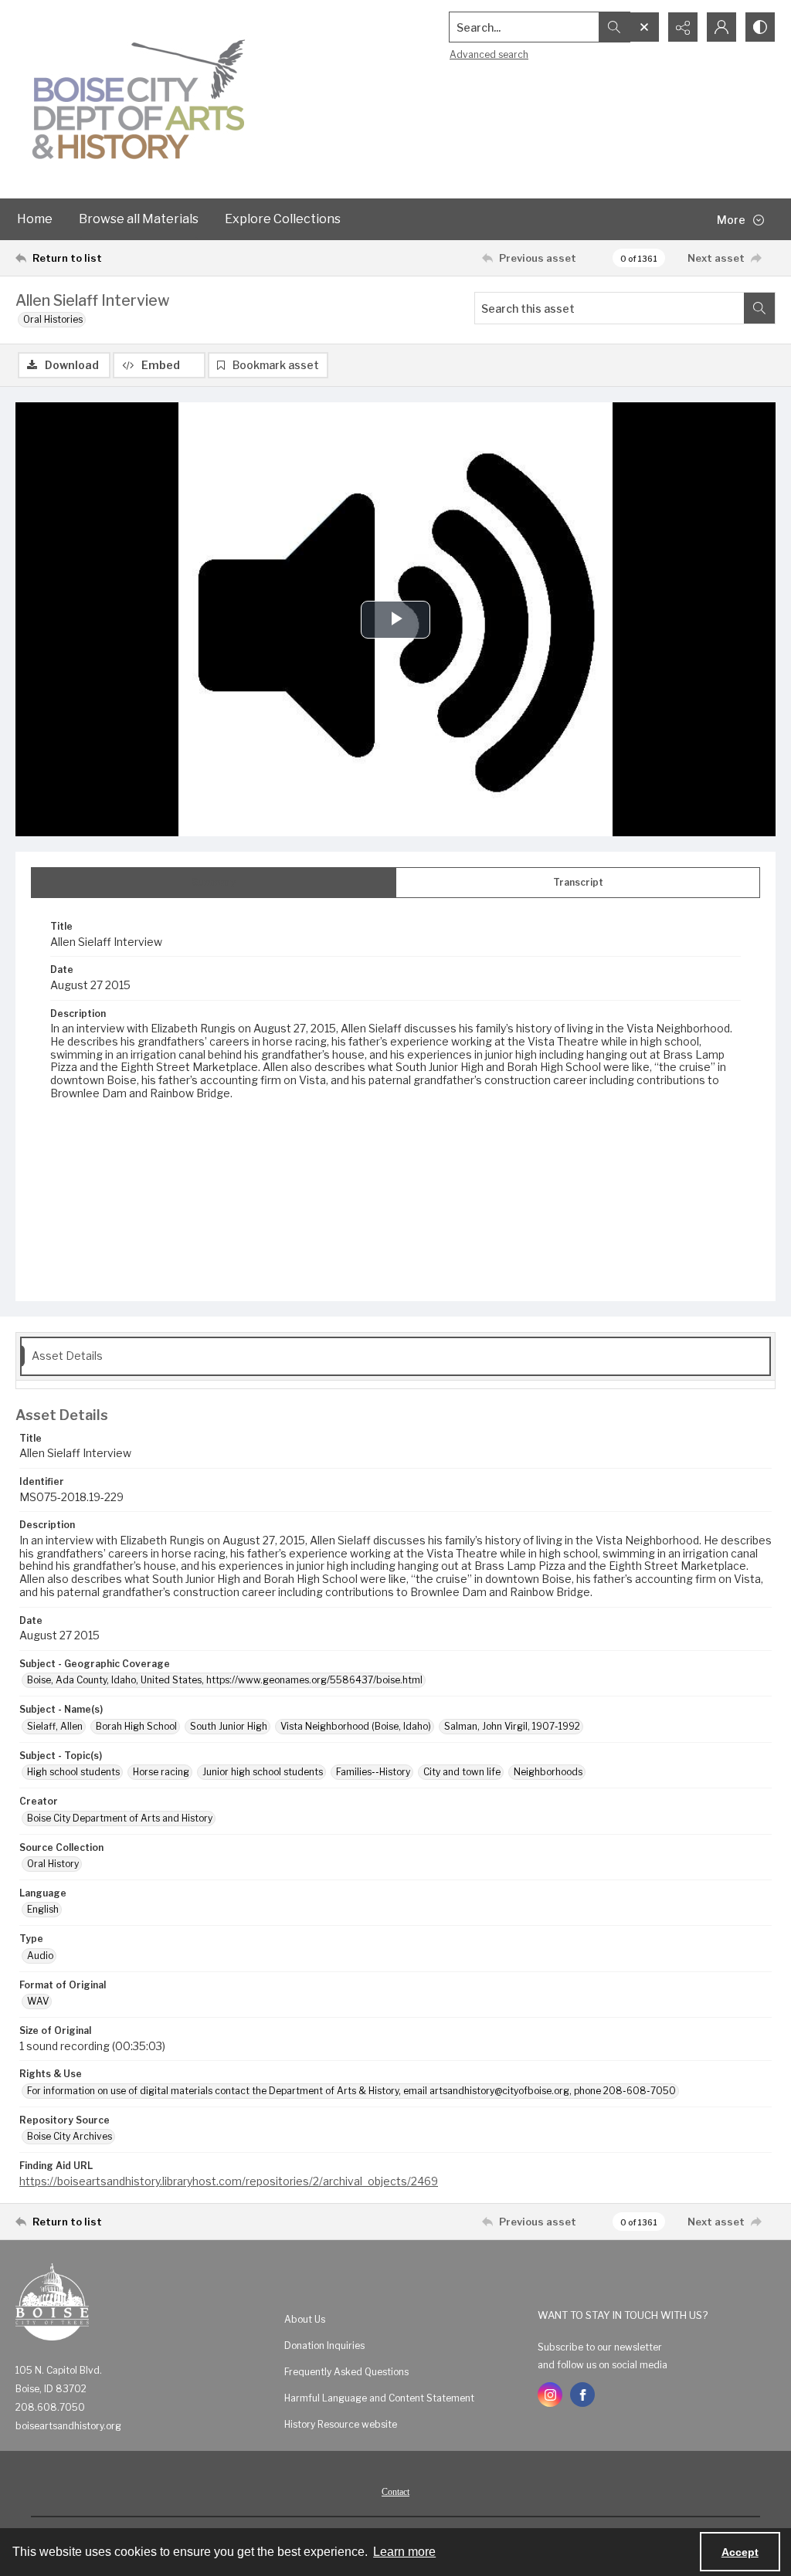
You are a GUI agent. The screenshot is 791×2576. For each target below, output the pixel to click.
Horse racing (161, 1772)
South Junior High (229, 1726)
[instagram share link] (550, 2395)
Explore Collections (283, 219)
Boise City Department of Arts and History (120, 1818)
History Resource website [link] (341, 2424)
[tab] (214, 883)
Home (35, 219)
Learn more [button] (404, 2552)
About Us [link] (305, 2319)
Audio (40, 1956)
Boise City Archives (70, 2136)
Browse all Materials (139, 219)
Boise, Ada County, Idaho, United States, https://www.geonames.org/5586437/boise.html (225, 1680)
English (43, 1909)
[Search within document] (759, 308)
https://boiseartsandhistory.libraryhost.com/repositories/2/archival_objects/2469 (229, 2181)
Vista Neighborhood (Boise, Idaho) (356, 1726)
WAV (38, 2001)
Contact (395, 2492)
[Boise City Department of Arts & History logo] (139, 99)
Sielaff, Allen (55, 1726)
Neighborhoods (548, 1772)
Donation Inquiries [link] (324, 2346)
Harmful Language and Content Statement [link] (379, 2398)
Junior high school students (263, 1772)
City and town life (462, 1772)
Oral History (53, 1864)
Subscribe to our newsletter (600, 2347)
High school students (73, 1772)
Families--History (373, 1772)
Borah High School (136, 1726)
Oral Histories (53, 319)
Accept (740, 2552)
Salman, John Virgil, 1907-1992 (512, 1726)
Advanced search (489, 54)
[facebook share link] (582, 2395)
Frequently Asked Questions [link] (346, 2372)
